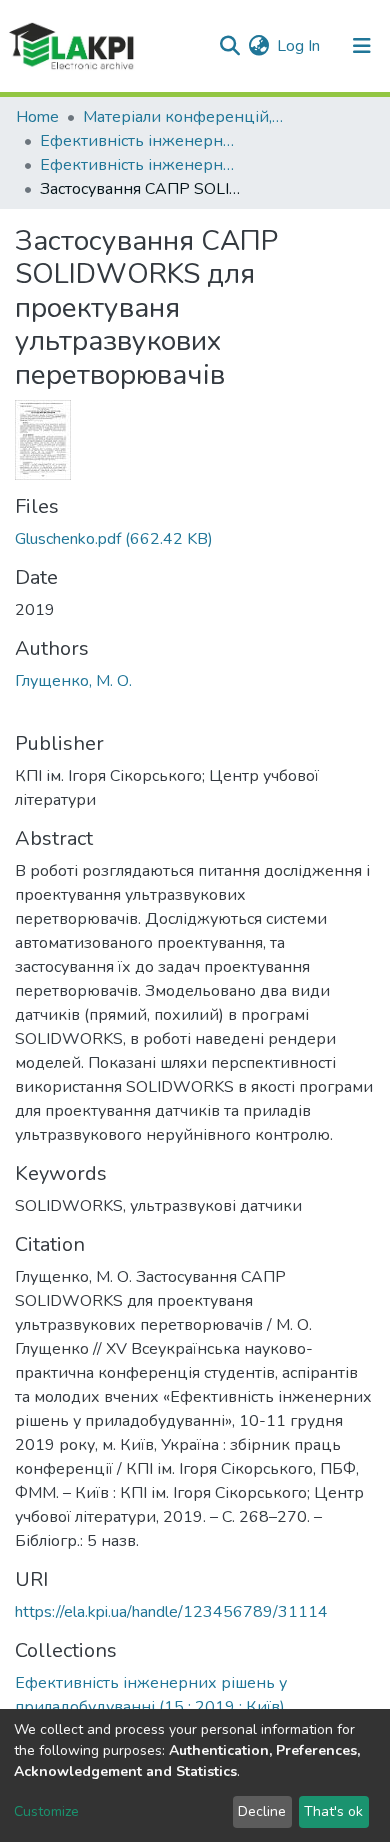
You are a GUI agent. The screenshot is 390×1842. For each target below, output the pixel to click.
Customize (46, 1811)
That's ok (333, 1811)
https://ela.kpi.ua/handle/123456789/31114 (171, 1612)
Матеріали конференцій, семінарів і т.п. (183, 117)
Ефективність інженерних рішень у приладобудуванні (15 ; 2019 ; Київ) (140, 165)
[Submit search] (229, 46)
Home (37, 117)
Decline (262, 1811)
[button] (258, 46)
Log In (299, 46)
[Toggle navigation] (362, 46)
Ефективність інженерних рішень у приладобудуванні (140, 141)
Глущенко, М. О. (73, 681)
